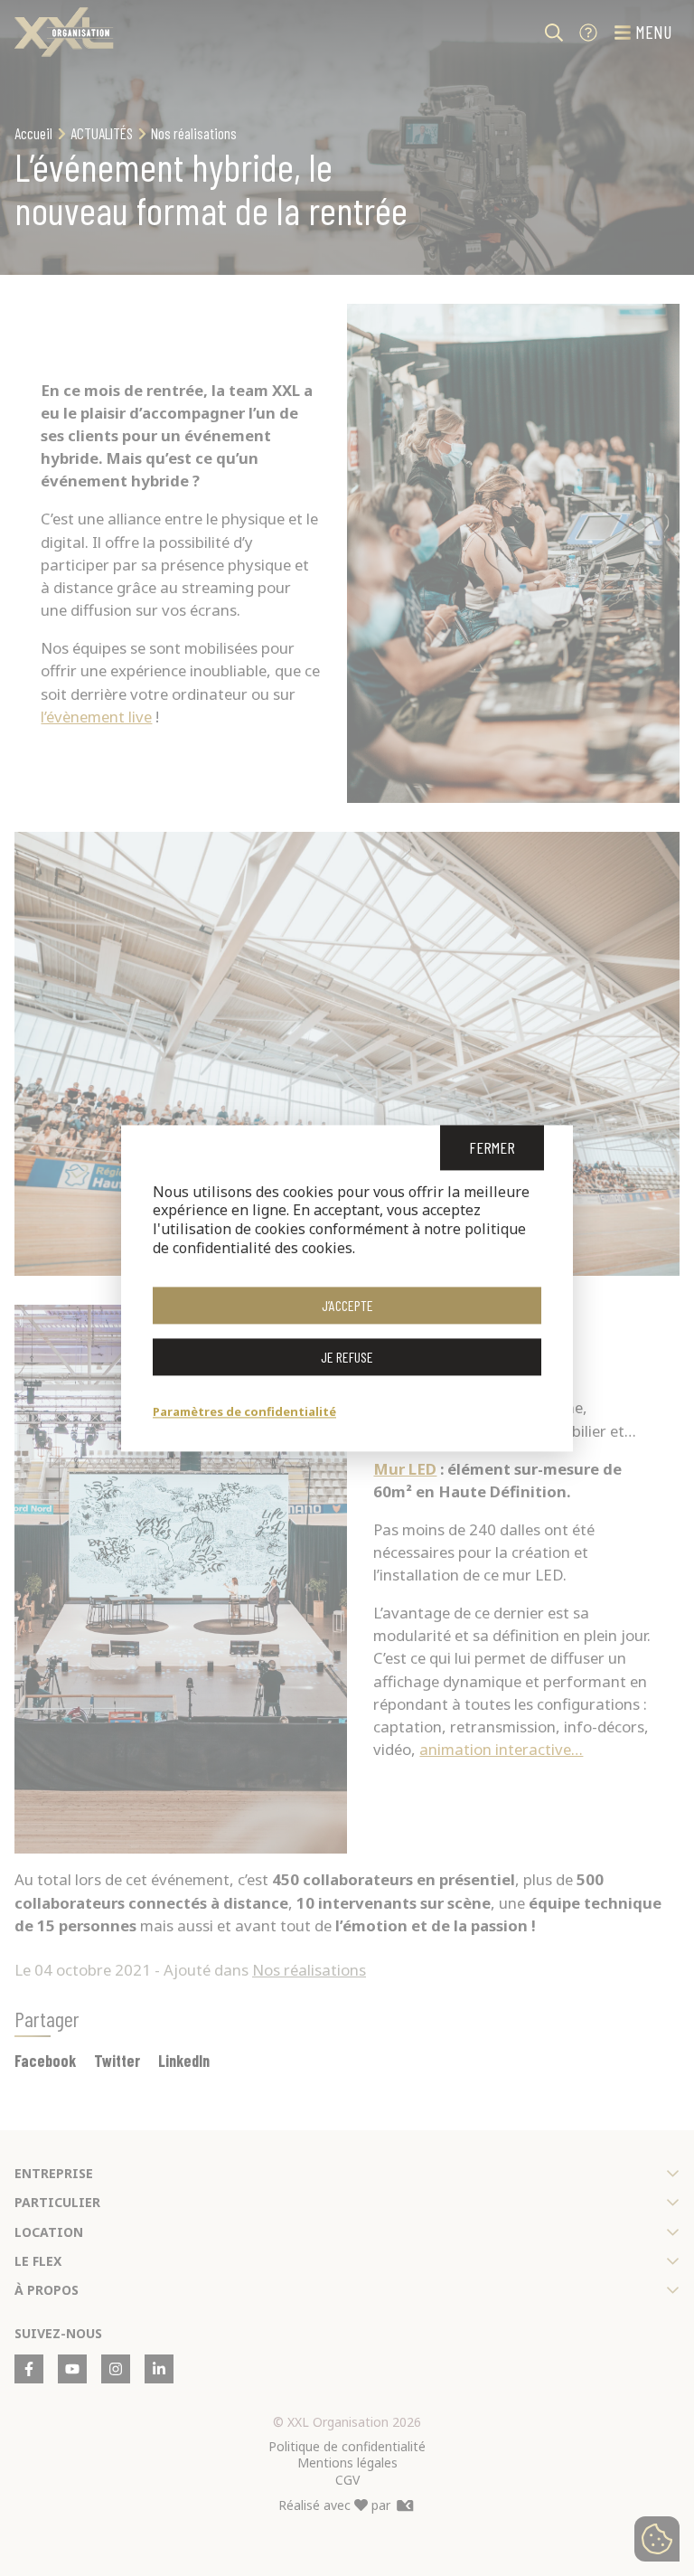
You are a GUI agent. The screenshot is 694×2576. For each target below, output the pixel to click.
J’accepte (347, 1305)
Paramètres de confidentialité (244, 1411)
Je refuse (347, 1357)
